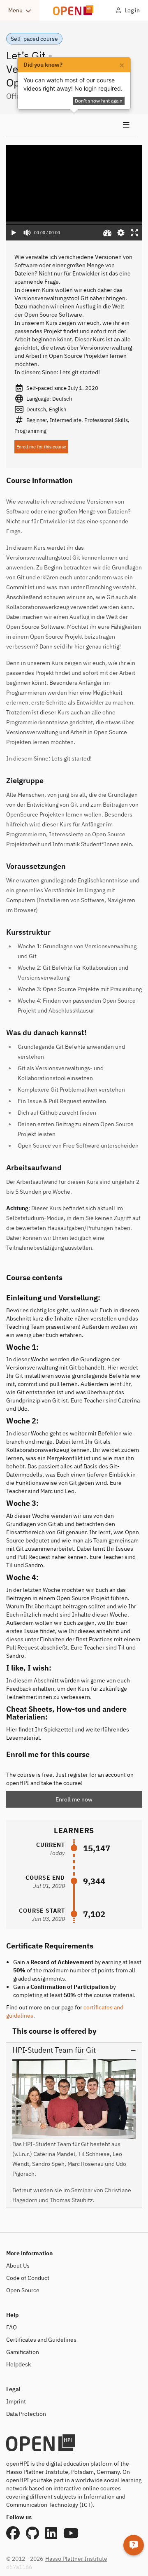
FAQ (12, 2327)
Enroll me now (74, 1799)
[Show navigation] (72, 125)
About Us (18, 2266)
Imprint (16, 2401)
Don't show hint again (99, 101)
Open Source (23, 2290)
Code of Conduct (28, 2278)
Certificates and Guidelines (41, 2340)
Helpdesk (18, 2364)
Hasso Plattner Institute (76, 2559)
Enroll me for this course (41, 447)
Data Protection (26, 2414)
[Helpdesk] (134, 2545)
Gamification (23, 2352)
